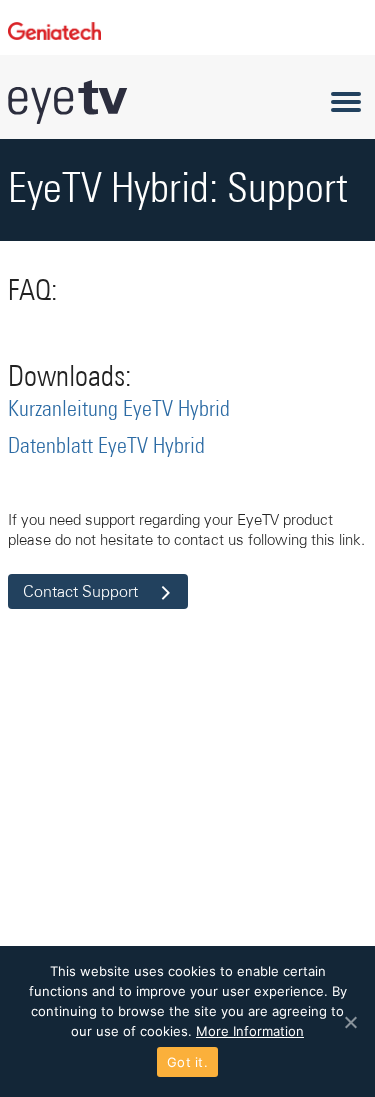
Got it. (187, 1062)
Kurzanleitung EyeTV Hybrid (119, 410)
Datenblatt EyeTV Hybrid (106, 447)
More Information (250, 1031)
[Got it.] (350, 1022)
